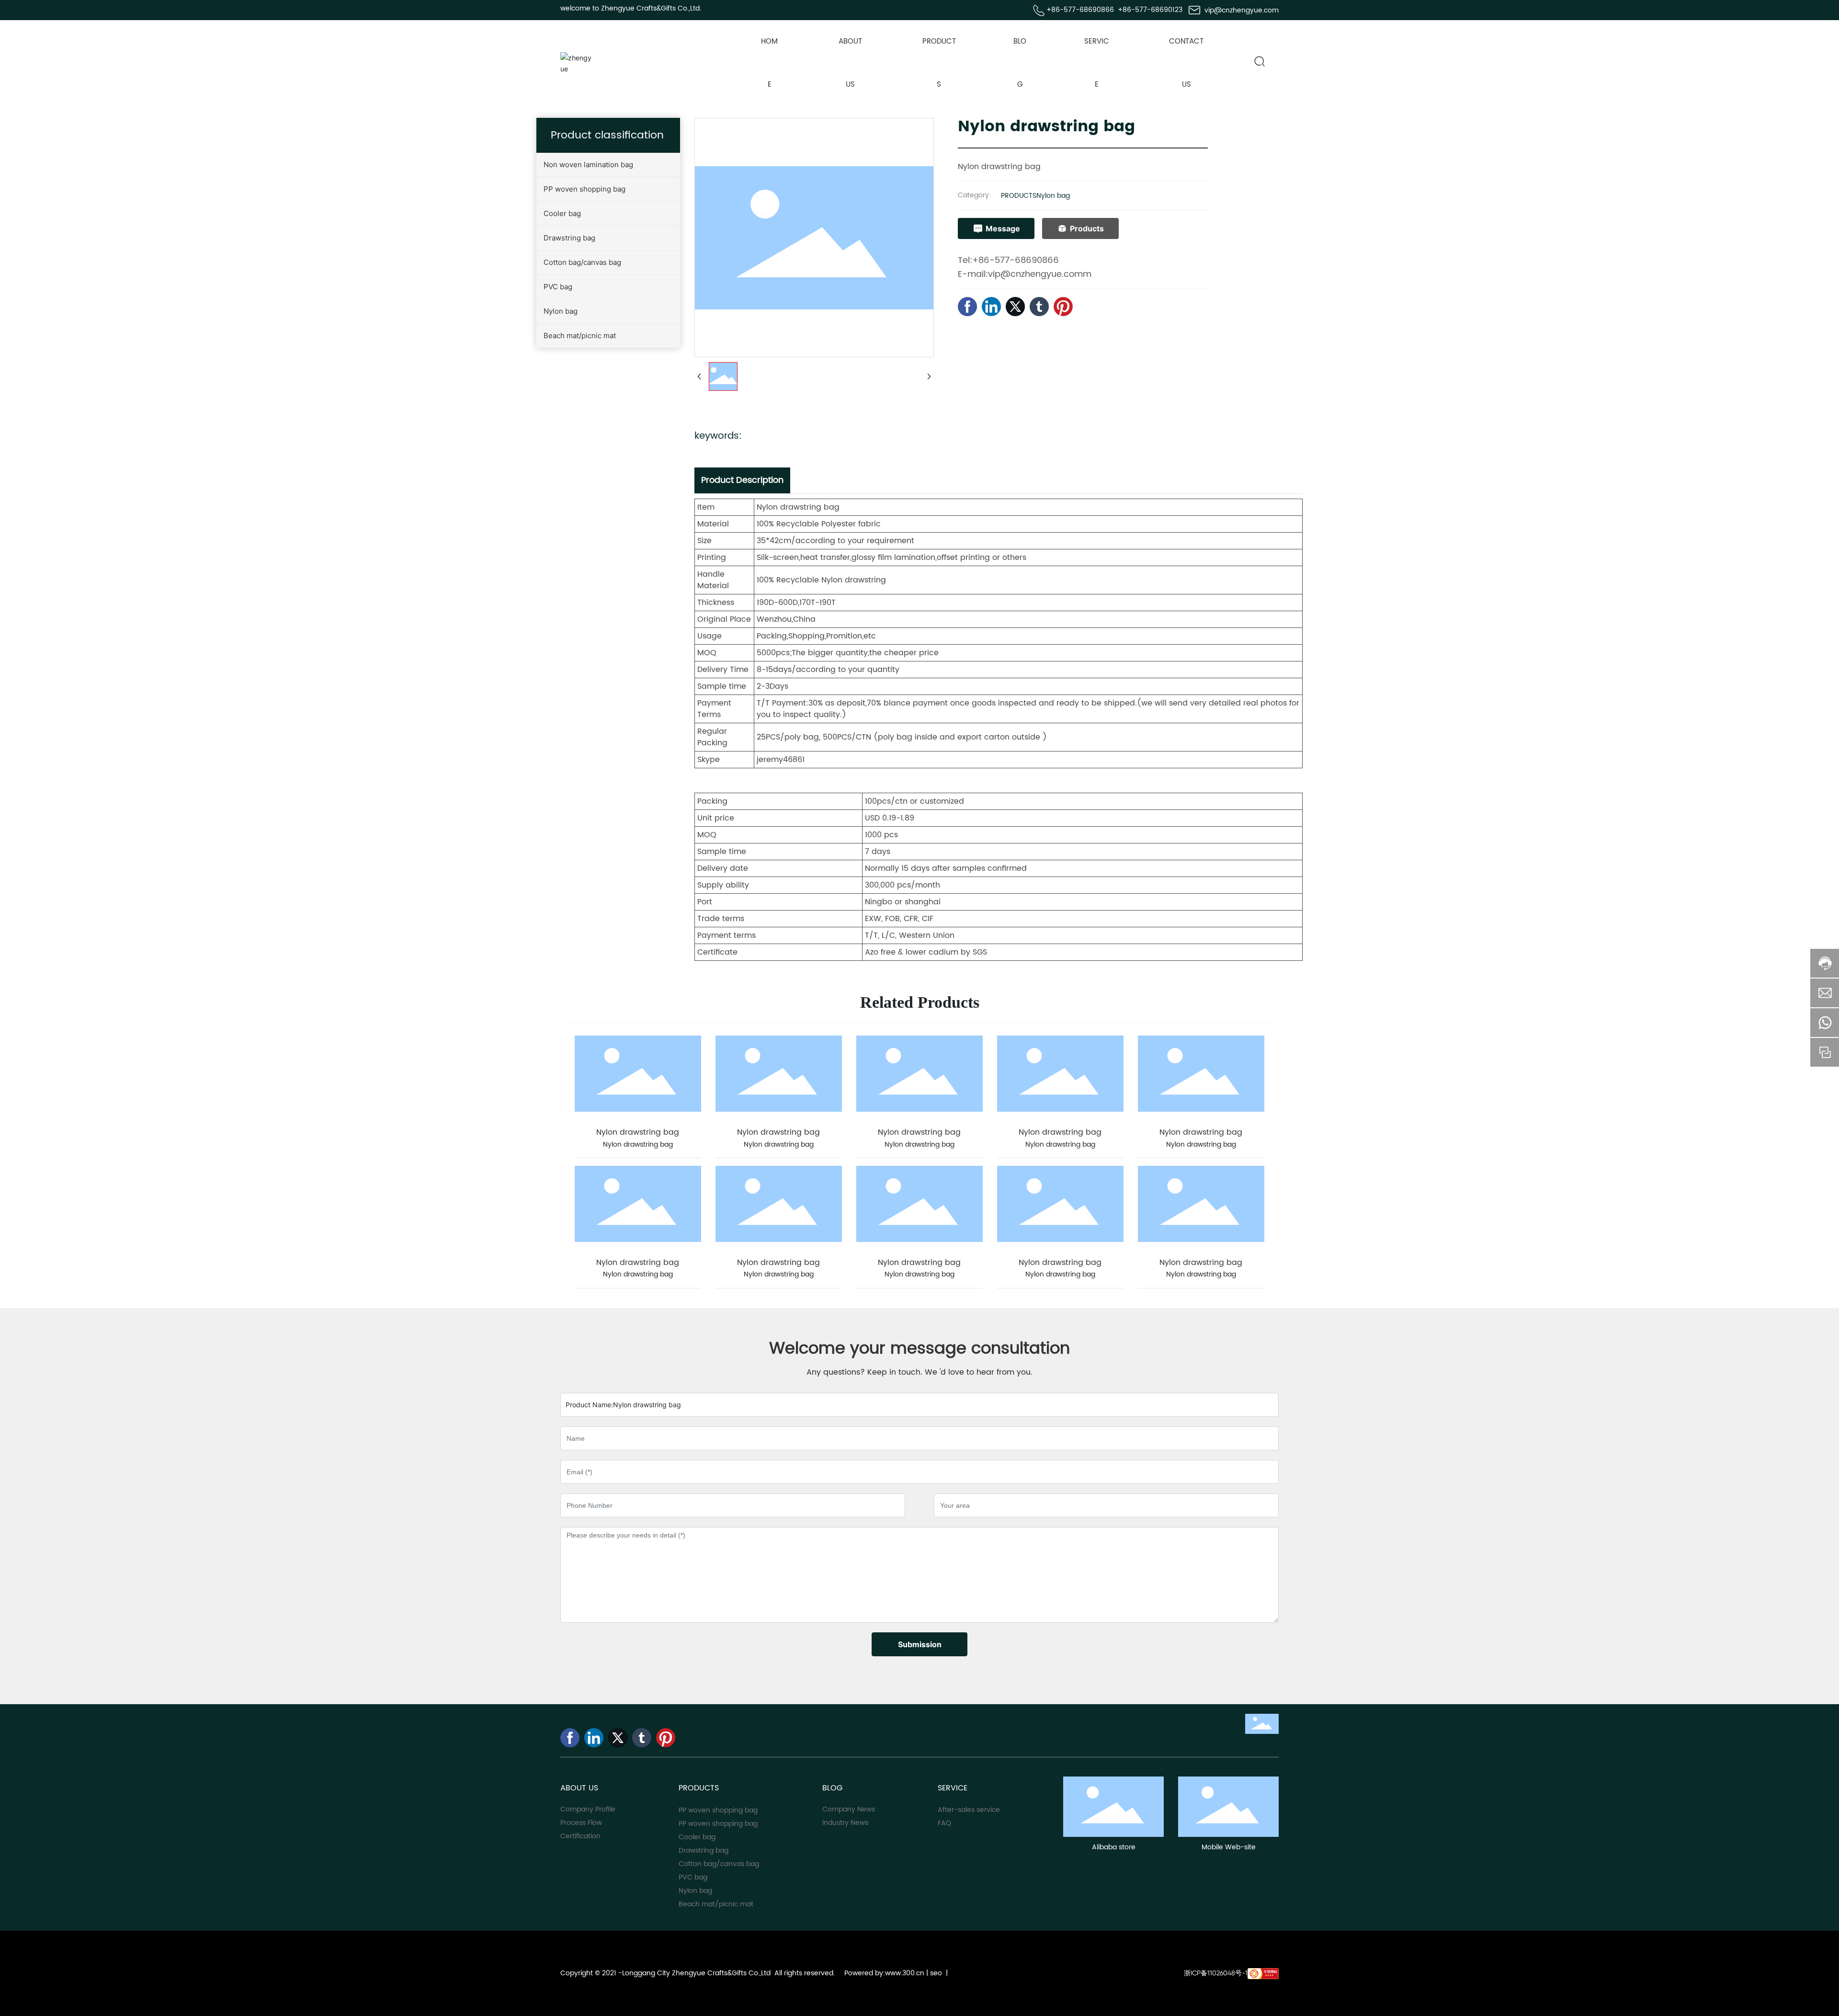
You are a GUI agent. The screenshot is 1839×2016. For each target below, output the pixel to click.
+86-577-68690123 (1150, 10)
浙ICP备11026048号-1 (1216, 1973)
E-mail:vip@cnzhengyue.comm (1025, 274)
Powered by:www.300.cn (883, 1973)
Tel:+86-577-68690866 (1008, 260)
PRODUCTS (1019, 196)
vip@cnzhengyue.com (1242, 10)
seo (936, 1973)
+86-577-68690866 (1080, 10)
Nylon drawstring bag (638, 1132)
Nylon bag (1053, 196)
